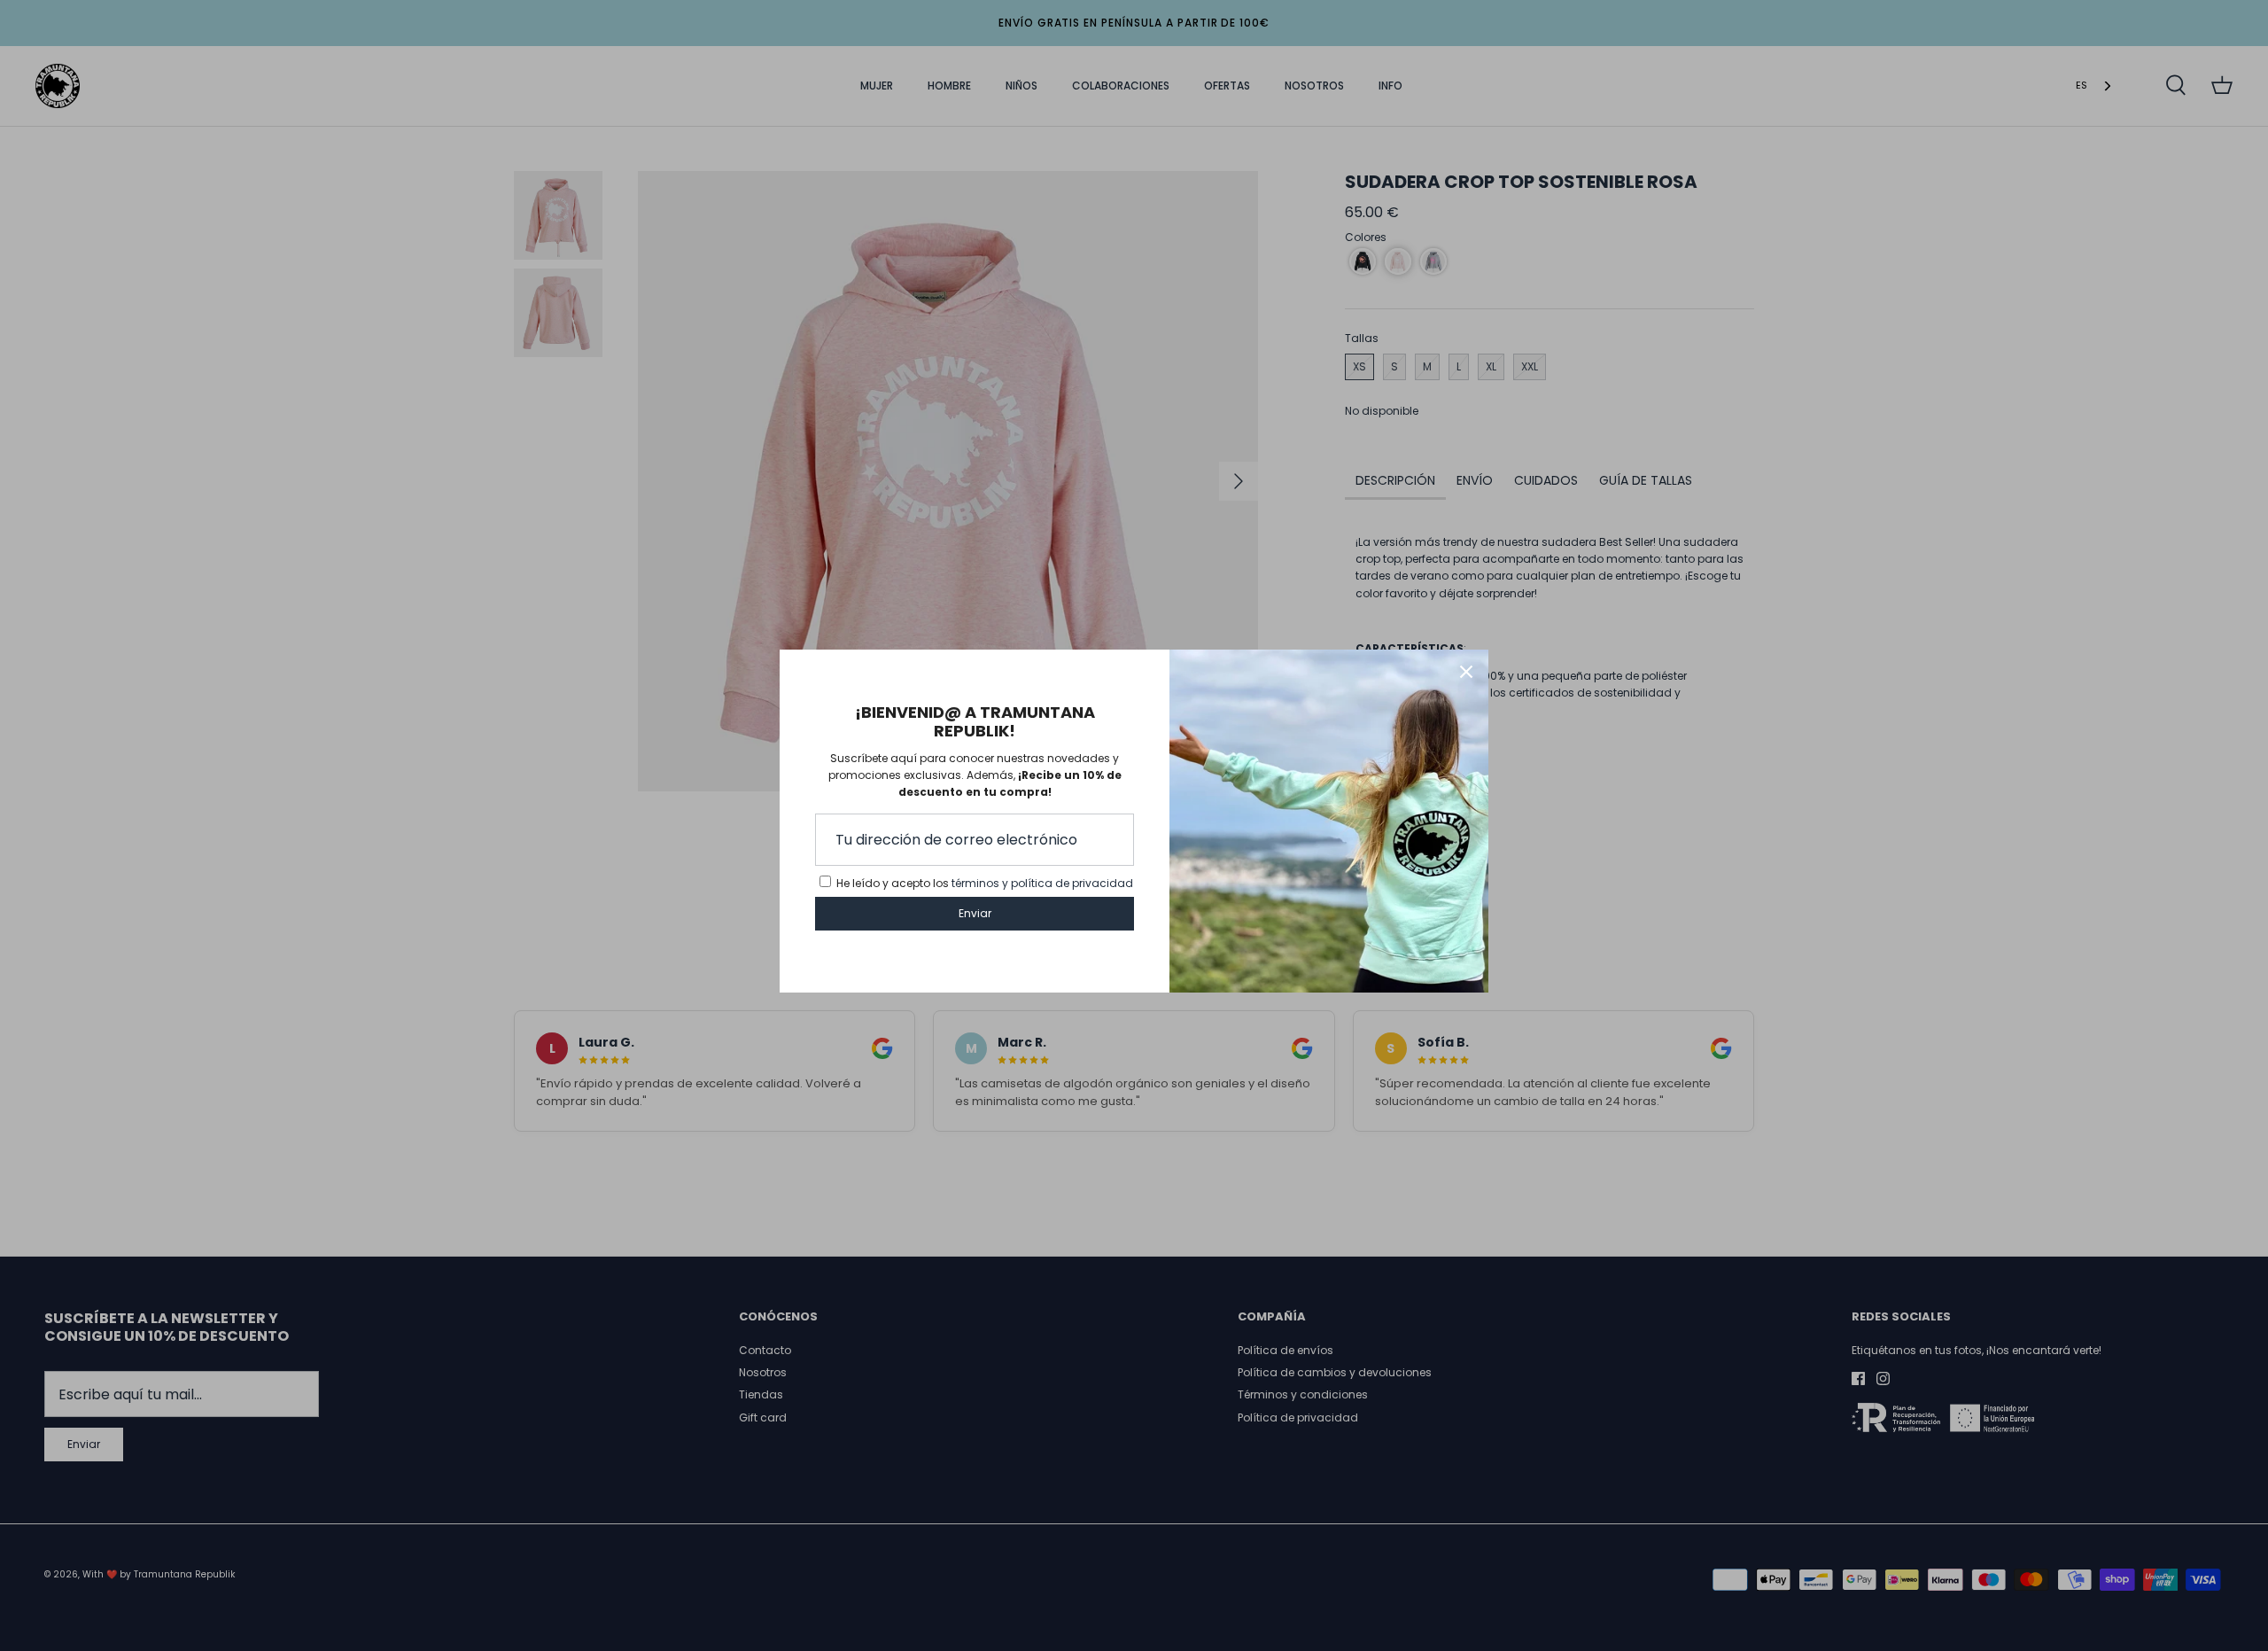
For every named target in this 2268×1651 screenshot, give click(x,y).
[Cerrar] (1466, 672)
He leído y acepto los (985, 883)
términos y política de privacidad (1042, 883)
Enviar (975, 913)
